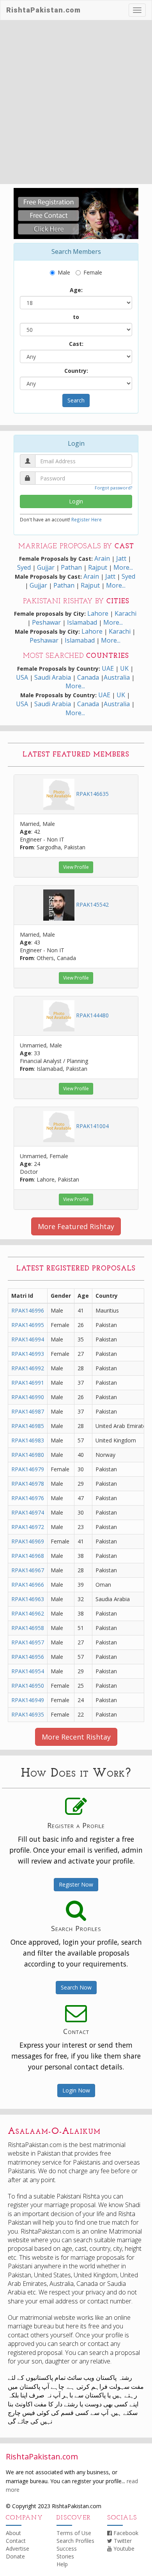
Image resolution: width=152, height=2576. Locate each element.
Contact (16, 2541)
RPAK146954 (28, 1671)
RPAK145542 (92, 904)
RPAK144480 (92, 1015)
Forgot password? (113, 488)
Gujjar (46, 567)
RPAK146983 (28, 1440)
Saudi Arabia (53, 677)
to (76, 317)
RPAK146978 (28, 1484)
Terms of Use (74, 2533)
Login (76, 501)
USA (22, 677)
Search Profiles (75, 2541)
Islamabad (82, 622)
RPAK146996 (28, 1310)
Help (62, 2564)
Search (76, 400)
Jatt (121, 558)
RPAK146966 (28, 1585)
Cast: (76, 344)
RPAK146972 (28, 1527)
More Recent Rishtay (76, 1737)
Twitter (122, 2541)
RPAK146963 (28, 1599)
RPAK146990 (28, 1397)
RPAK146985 (28, 1426)
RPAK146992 (28, 1368)
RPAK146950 (28, 1686)
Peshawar (46, 622)
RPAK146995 (28, 1325)
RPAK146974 (28, 1512)
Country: (76, 371)
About (13, 2533)
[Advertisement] (76, 104)
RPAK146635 (92, 794)
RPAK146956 (28, 1657)
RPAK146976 (28, 1498)
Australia (117, 677)
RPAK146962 (28, 1613)
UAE (108, 668)
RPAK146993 (28, 1354)
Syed (25, 567)
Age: (76, 290)
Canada (88, 677)
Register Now (76, 1884)
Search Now (76, 1987)
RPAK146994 (28, 1339)
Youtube (123, 2549)
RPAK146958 (28, 1628)
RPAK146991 (28, 1383)
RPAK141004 (92, 1126)
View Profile (76, 867)
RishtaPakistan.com (43, 10)
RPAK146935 (28, 1714)
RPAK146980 (28, 1455)
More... (123, 567)
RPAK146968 (28, 1556)
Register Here (87, 519)
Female (93, 272)
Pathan (72, 567)
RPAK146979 (28, 1469)
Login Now (76, 2090)
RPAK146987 (28, 1411)
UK (124, 668)
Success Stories (67, 2552)
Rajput (98, 567)
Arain (103, 558)
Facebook (125, 2533)
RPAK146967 (28, 1570)
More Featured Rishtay (76, 1226)
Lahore (98, 613)
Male (64, 272)
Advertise (18, 2549)
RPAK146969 (28, 1541)
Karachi (125, 613)
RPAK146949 (28, 1700)
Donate (15, 2556)
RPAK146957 (28, 1642)
